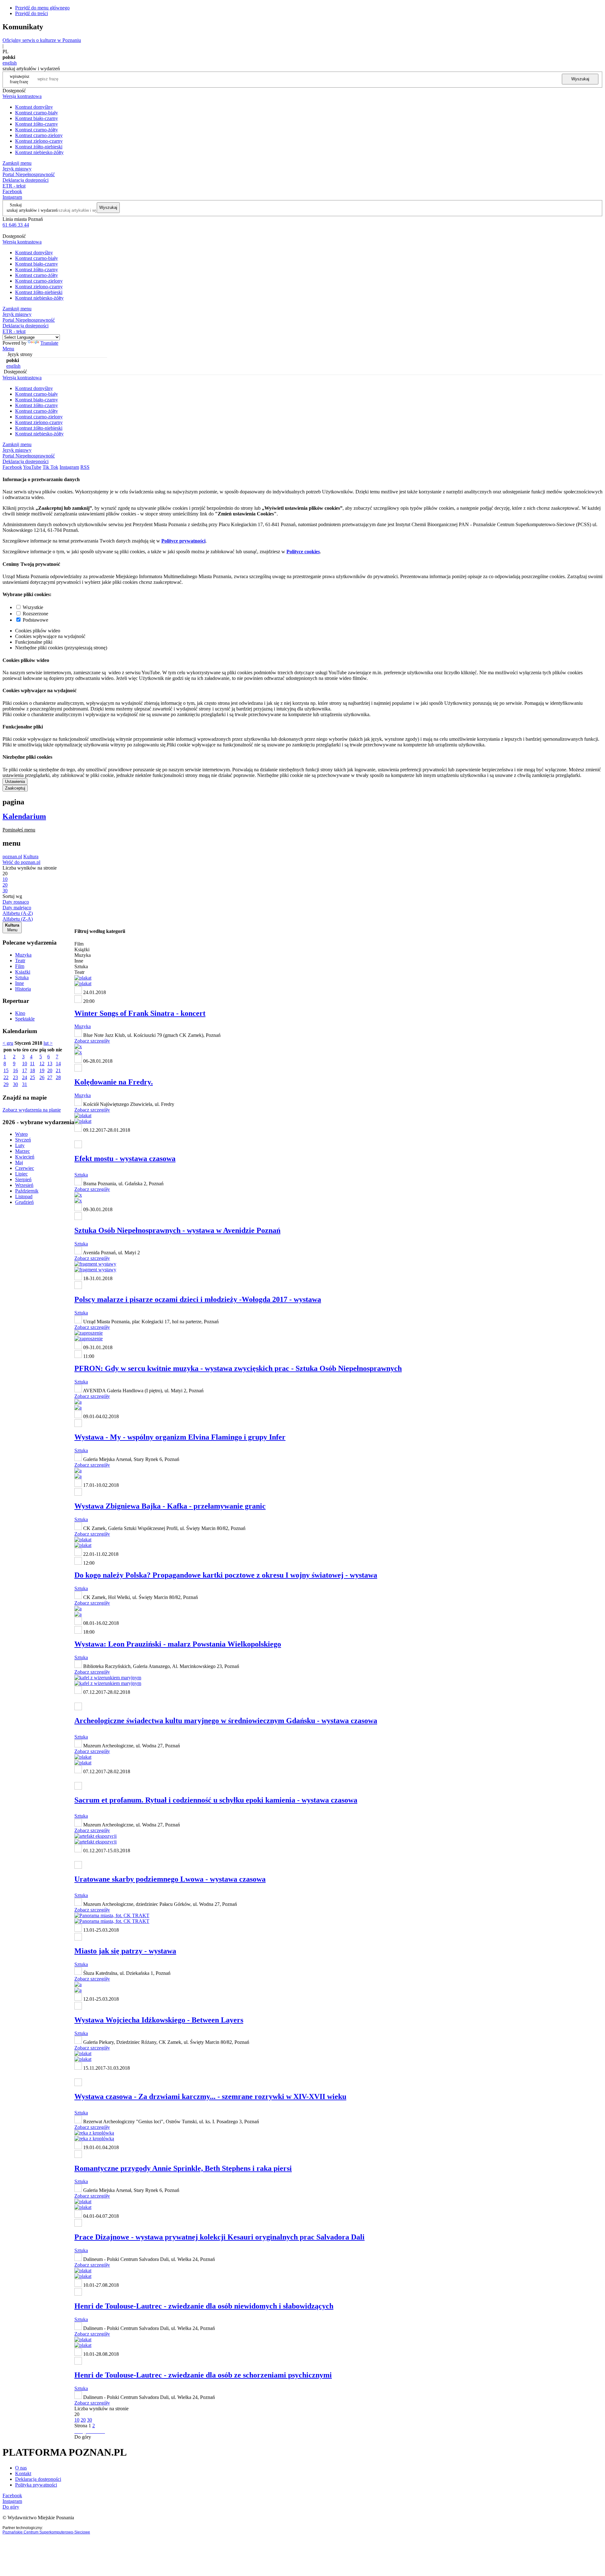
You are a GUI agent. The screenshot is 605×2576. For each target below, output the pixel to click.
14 (58, 1064)
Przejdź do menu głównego (42, 8)
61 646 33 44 (16, 225)
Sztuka (22, 977)
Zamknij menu (17, 163)
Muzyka (23, 955)
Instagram (12, 197)
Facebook (12, 191)
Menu (8, 349)
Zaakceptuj (15, 788)
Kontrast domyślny (34, 107)
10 (25, 1064)
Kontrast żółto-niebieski (39, 147)
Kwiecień (25, 1157)
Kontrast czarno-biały (37, 113)
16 (15, 1070)
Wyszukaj (580, 79)
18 (32, 1070)
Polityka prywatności (36, 2485)
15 (6, 1070)
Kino (20, 1013)
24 (25, 1077)
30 (15, 1084)
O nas (21, 2468)
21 (58, 1070)
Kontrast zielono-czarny (39, 141)
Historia (23, 989)
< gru (8, 1043)
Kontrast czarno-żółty (37, 130)
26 (42, 1077)
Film (20, 966)
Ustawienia (15, 782)
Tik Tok (50, 467)
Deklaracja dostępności (38, 2479)
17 (25, 1070)
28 (58, 1077)
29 (6, 1084)
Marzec (23, 1151)
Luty (20, 1145)
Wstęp (21, 1134)
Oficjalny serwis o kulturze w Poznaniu (42, 40)
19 (42, 1070)
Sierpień (23, 1179)
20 (50, 1070)
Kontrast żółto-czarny (37, 124)
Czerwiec (25, 1168)
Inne (20, 983)
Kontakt (23, 2473)
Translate (49, 343)
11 (32, 1064)
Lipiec (21, 1174)
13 (50, 1064)
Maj (19, 1162)
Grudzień (24, 1202)
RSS (85, 467)
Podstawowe (35, 620)
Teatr (20, 960)
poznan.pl (12, 857)
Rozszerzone (35, 614)
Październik (27, 1191)
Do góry (83, 2437)
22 (6, 1077)
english (10, 63)
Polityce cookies (303, 552)
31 (25, 1084)
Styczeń (23, 1140)
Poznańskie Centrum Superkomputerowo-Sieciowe (46, 2532)
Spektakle (25, 1019)
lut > (48, 1043)
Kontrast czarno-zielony (39, 135)
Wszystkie (33, 607)
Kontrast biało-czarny (37, 118)
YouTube (32, 467)
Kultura (31, 857)
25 (32, 1077)
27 (50, 1077)
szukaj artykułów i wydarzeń (32, 210)
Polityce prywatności (183, 541)
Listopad (24, 1196)
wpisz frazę (24, 79)
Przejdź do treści (32, 13)
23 (15, 1077)
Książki (23, 972)
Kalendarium (24, 816)
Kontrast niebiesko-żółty (39, 152)
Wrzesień (24, 1185)
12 (42, 1064)
